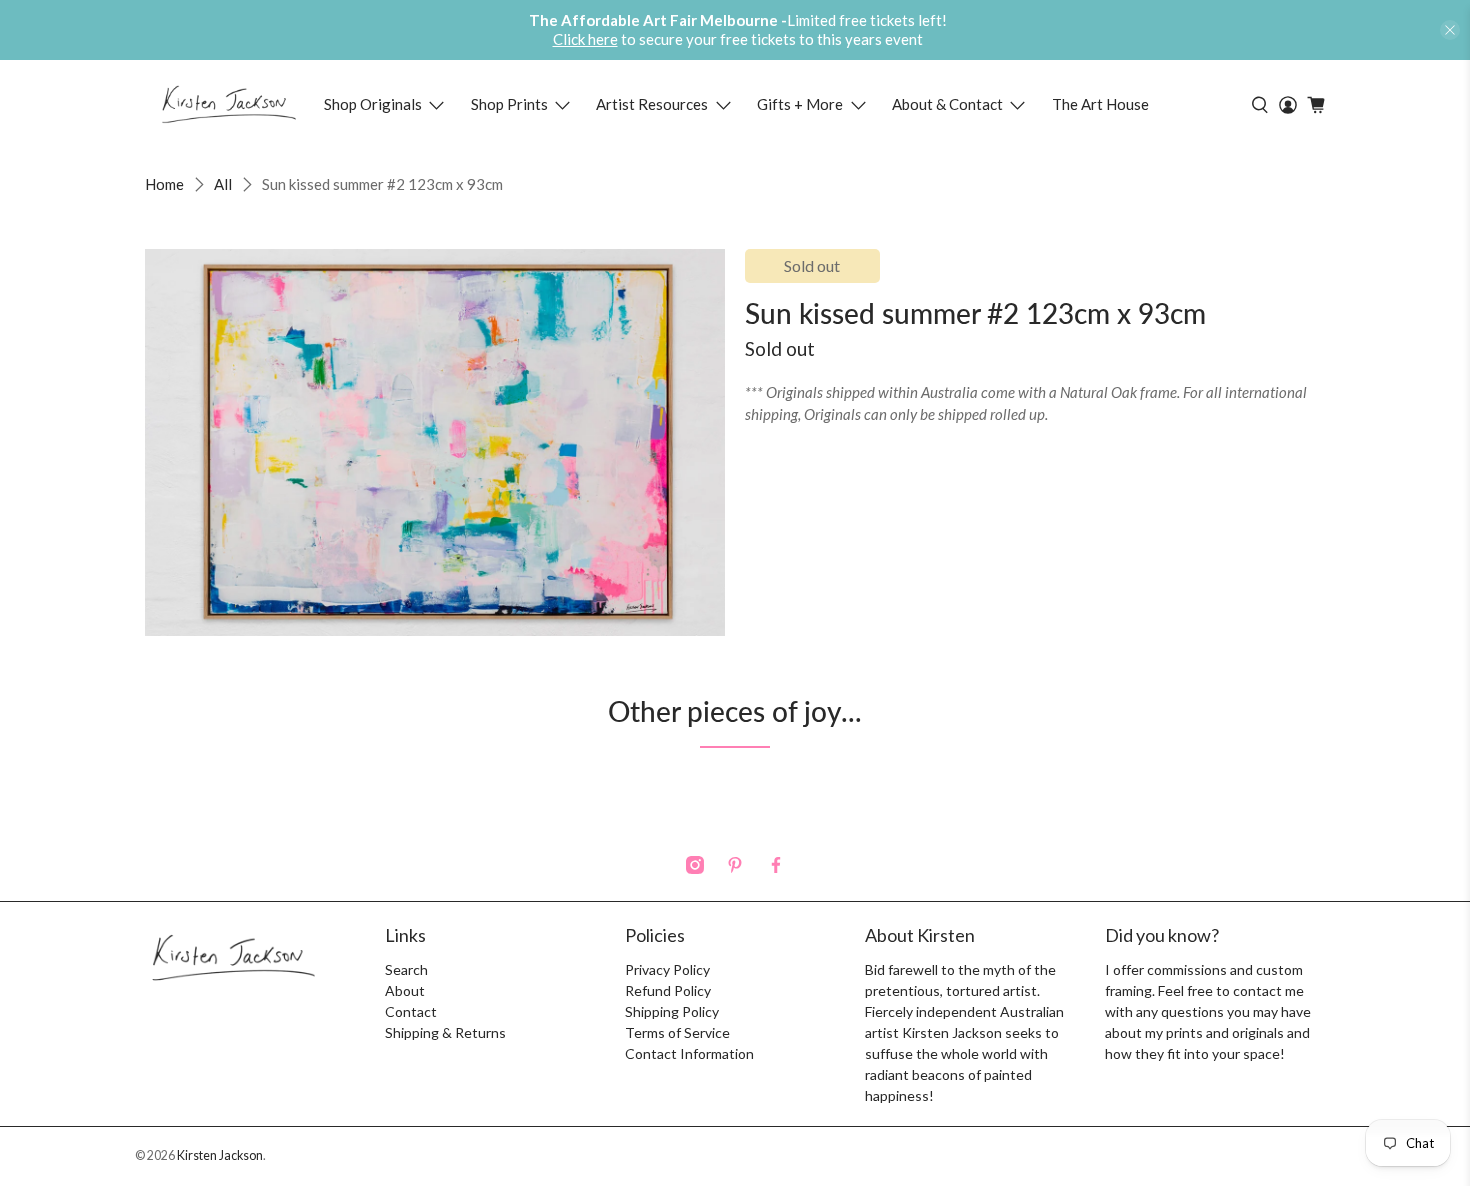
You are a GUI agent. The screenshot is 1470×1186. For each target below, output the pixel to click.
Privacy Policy (667, 969)
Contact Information (689, 1053)
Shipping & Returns (445, 1032)
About (405, 990)
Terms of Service (677, 1032)
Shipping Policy (672, 1011)
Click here (585, 39)
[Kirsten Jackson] (228, 104)
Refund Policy (668, 990)
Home (164, 184)
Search (406, 969)
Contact (411, 1011)
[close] (1450, 30)
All (223, 184)
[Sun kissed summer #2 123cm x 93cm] (435, 442)
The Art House (1100, 104)
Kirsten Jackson (220, 1155)
